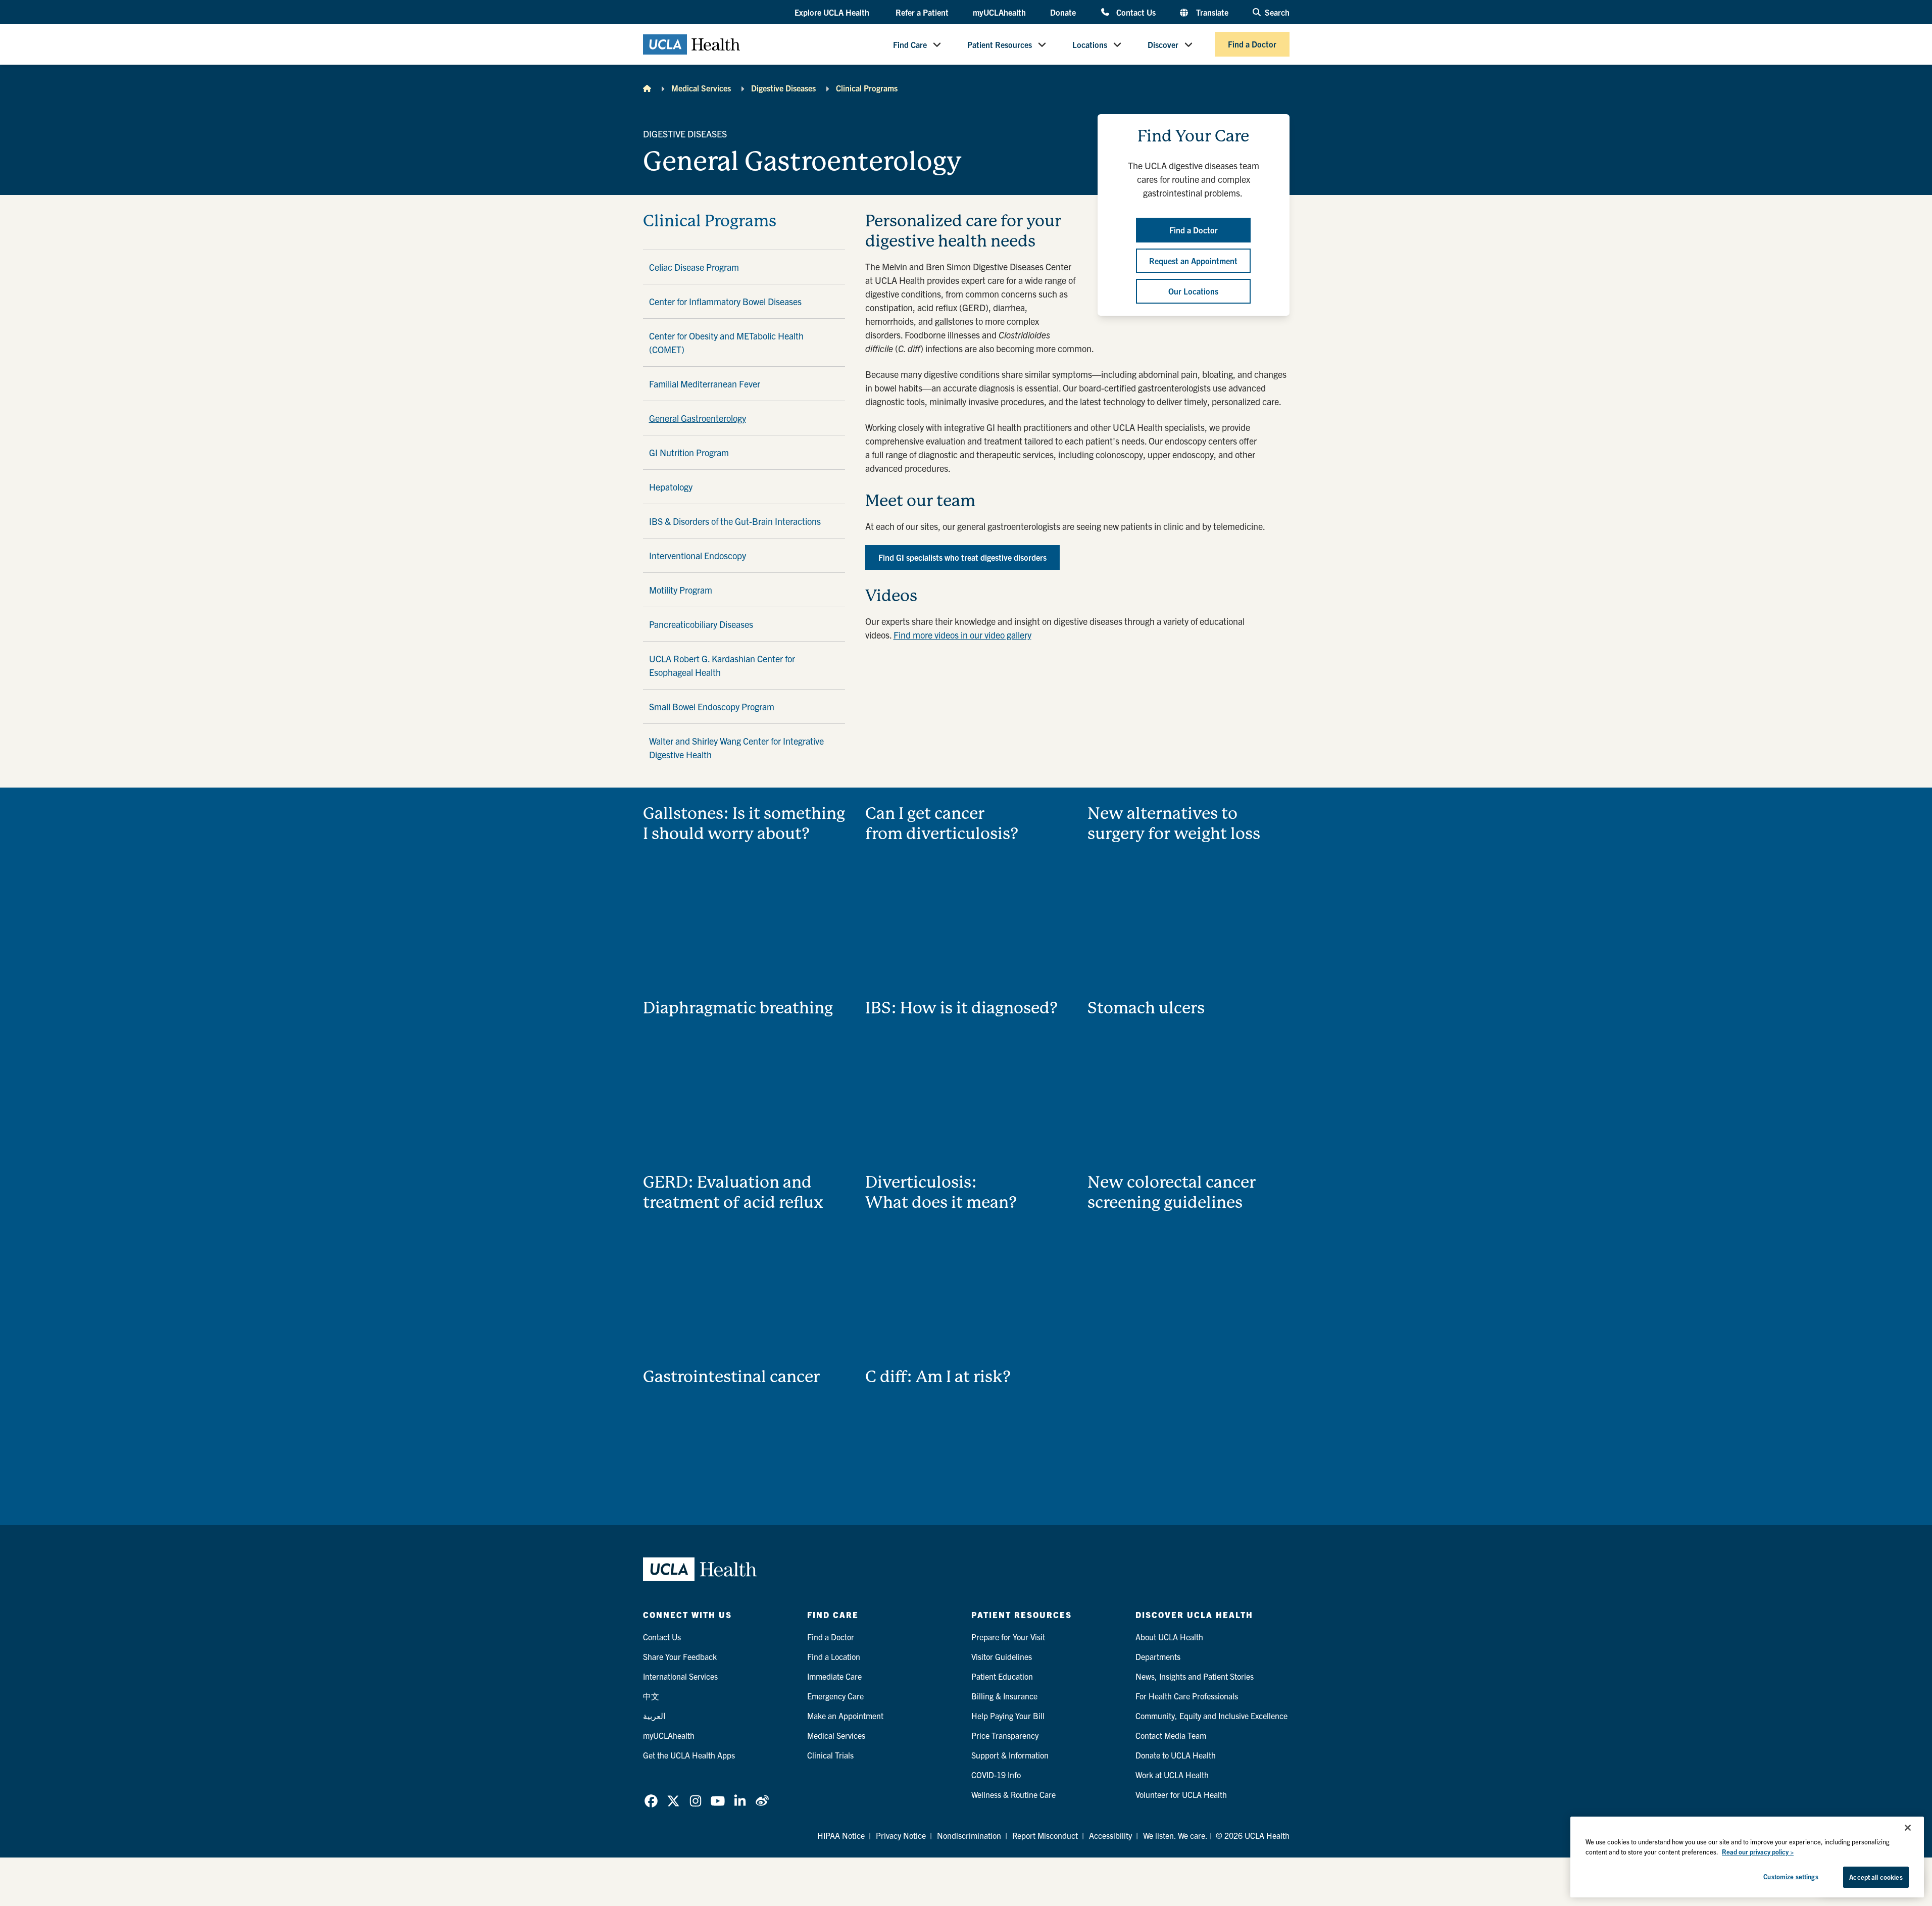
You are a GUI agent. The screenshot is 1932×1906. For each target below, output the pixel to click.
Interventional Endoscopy (698, 555)
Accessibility (1110, 1835)
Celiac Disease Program (694, 267)
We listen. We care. (1175, 1835)
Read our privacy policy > (1758, 1852)
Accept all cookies (1876, 1877)
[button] (833, 13)
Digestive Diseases (783, 88)
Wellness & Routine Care (1013, 1794)
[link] (651, 1801)
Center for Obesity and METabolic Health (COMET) (726, 343)
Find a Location (834, 1656)
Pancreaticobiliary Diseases (701, 624)
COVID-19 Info (996, 1775)
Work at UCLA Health (1172, 1775)
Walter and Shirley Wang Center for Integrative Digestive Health (736, 748)
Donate (1063, 12)
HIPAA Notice (841, 1835)
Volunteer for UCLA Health (1181, 1794)
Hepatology (671, 487)
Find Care (910, 44)
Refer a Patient (922, 12)
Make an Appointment (845, 1716)
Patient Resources (1000, 44)
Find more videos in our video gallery (962, 635)
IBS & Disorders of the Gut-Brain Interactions (735, 521)
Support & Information (1010, 1755)
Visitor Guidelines (1002, 1656)
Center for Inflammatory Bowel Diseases (725, 301)
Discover (1163, 44)
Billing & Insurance (1004, 1696)
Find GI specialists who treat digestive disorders (962, 557)
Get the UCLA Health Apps (689, 1755)
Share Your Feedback (680, 1656)
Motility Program (681, 590)
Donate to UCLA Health (1176, 1755)
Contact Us (1136, 12)
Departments (1158, 1656)
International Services (680, 1676)
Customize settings (1791, 1876)
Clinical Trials (830, 1755)
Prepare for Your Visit (1008, 1637)
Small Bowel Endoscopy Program (712, 706)
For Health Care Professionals (1187, 1696)
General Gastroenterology (698, 418)
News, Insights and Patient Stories (1195, 1676)
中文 (651, 1696)
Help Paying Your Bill (1008, 1716)
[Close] (1908, 1828)
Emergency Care (835, 1696)
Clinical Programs (867, 88)
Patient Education (1002, 1676)
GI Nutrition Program (689, 452)
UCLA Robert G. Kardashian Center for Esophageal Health (722, 665)
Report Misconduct (1045, 1835)
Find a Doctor (1252, 44)
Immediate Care (834, 1676)
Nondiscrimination (969, 1835)
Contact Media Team (1171, 1735)
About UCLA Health (1169, 1637)
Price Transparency (1005, 1735)
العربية (654, 1716)
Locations (1090, 44)
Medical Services (701, 88)
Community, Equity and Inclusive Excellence (1211, 1716)
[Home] (647, 88)
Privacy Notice (901, 1835)
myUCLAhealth (999, 12)
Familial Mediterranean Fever (705, 384)
